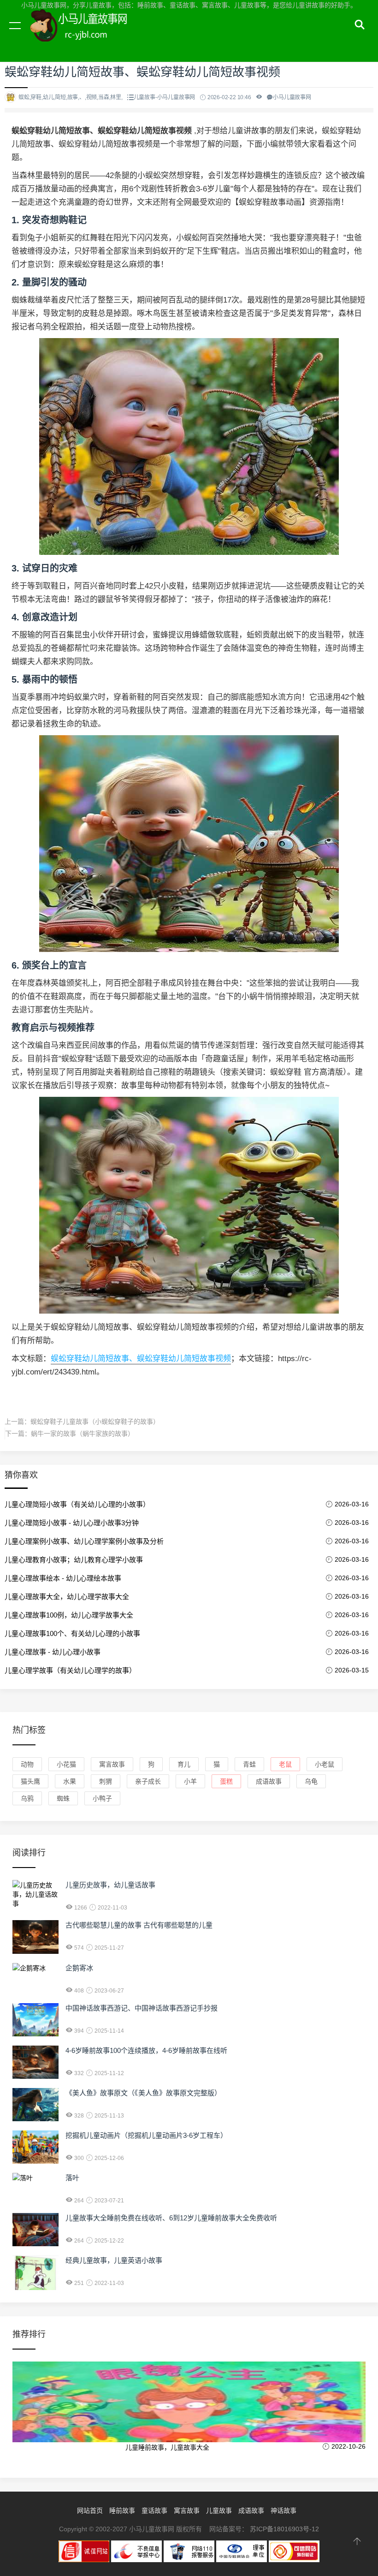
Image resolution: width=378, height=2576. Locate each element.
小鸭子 (102, 1798)
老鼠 (285, 1764)
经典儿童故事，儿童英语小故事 (114, 2260)
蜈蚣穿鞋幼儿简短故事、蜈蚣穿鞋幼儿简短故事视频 (141, 1359)
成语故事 (269, 1781)
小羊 (190, 1781)
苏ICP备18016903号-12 (284, 2529)
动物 (27, 1764)
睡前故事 (122, 2511)
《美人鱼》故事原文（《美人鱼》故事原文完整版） (143, 2093)
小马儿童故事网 (88, 36)
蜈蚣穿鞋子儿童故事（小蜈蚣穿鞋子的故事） (95, 1422)
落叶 (72, 2178)
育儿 (184, 1764)
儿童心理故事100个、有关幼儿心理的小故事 (72, 1633)
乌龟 (311, 1781)
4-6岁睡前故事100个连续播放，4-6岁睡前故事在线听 (146, 2050)
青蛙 (249, 1764)
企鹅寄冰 (79, 1968)
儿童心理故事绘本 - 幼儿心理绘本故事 (63, 1578)
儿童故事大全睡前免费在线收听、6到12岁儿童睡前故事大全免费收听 (171, 2218)
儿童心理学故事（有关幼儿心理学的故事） (70, 1670)
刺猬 (106, 1781)
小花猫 (66, 1764)
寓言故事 (112, 1764)
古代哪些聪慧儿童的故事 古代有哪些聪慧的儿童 (139, 1925)
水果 (70, 1781)
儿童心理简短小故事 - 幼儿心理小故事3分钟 (72, 1523)
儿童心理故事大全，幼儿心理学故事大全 (67, 1597)
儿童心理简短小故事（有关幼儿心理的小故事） (77, 1504)
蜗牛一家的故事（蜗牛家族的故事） (83, 1434)
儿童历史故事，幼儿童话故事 (110, 1885)
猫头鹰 (30, 1781)
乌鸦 (27, 1798)
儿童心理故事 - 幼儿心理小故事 (53, 1652)
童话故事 (154, 2511)
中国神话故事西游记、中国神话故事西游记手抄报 (142, 2008)
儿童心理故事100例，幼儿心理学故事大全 (69, 1615)
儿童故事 (219, 2511)
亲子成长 (148, 1781)
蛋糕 (226, 1781)
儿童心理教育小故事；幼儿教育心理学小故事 (74, 1560)
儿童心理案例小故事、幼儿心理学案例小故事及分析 (84, 1541)
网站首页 (90, 2511)
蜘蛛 (63, 1798)
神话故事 (283, 2511)
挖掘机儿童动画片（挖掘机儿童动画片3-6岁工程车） (146, 2135)
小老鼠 (325, 1764)
